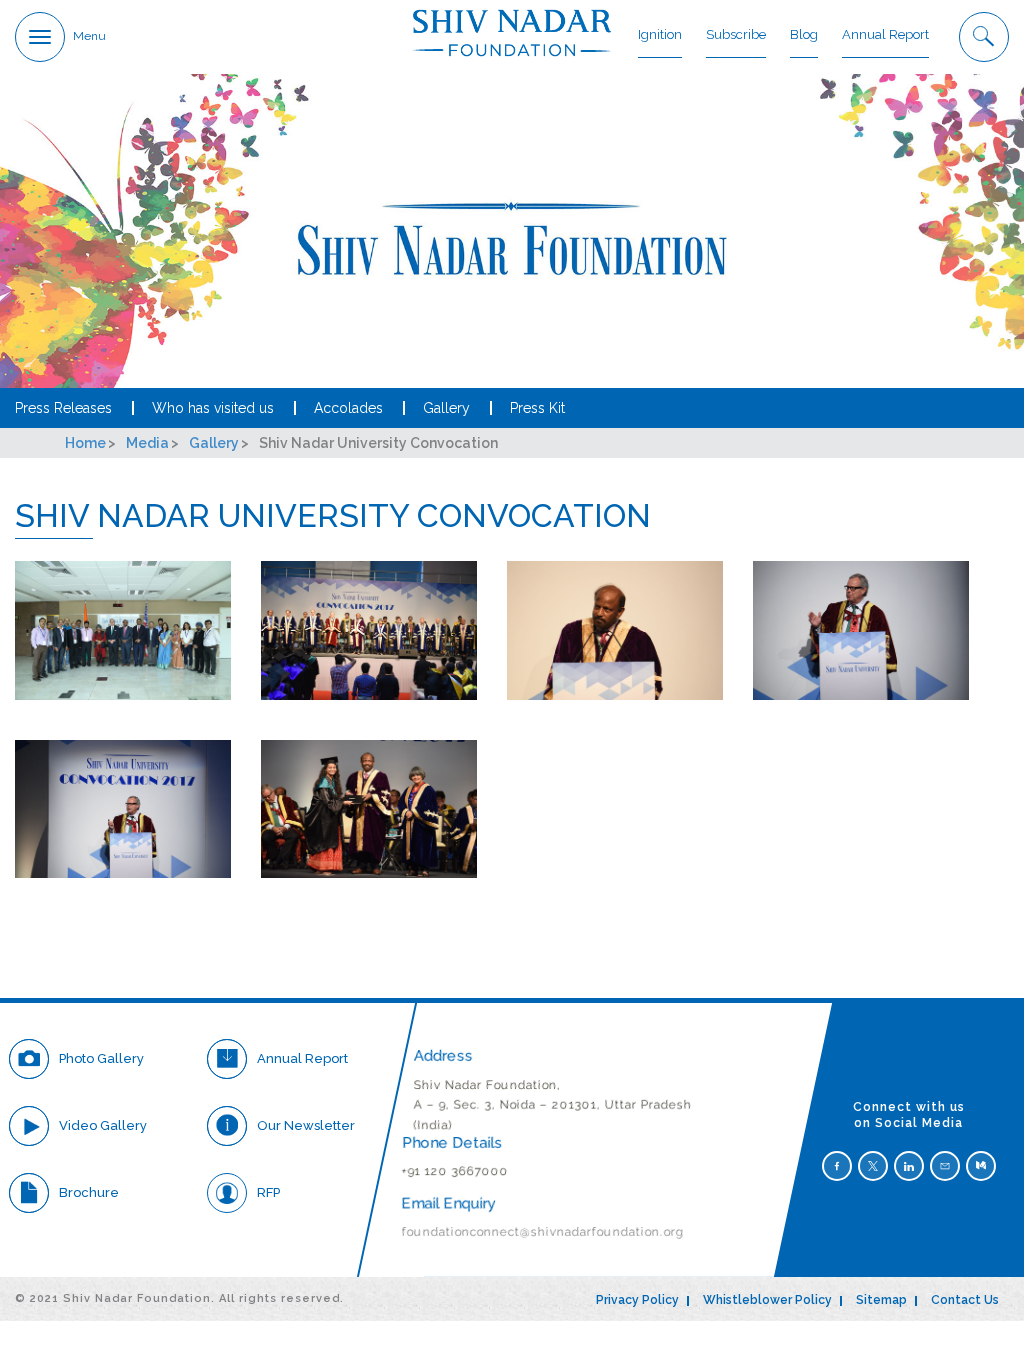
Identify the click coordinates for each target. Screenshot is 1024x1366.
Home (85, 443)
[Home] (512, 32)
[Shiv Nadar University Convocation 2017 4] (861, 630)
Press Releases (63, 408)
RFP (268, 1192)
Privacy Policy (637, 1300)
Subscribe (736, 34)
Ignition (660, 34)
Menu (89, 36)
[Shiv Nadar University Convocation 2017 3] (615, 630)
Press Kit (537, 408)
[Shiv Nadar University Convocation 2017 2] (369, 630)
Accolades (348, 408)
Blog (804, 34)
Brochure (89, 1192)
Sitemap (881, 1300)
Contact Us (965, 1300)
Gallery (446, 408)
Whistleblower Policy (767, 1300)
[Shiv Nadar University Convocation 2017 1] (123, 630)
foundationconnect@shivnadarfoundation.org (544, 1232)
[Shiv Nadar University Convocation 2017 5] (123, 809)
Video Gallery (103, 1125)
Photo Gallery (101, 1058)
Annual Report (885, 34)
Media (147, 443)
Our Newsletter (306, 1125)
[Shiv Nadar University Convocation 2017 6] (369, 809)
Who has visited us (213, 408)
